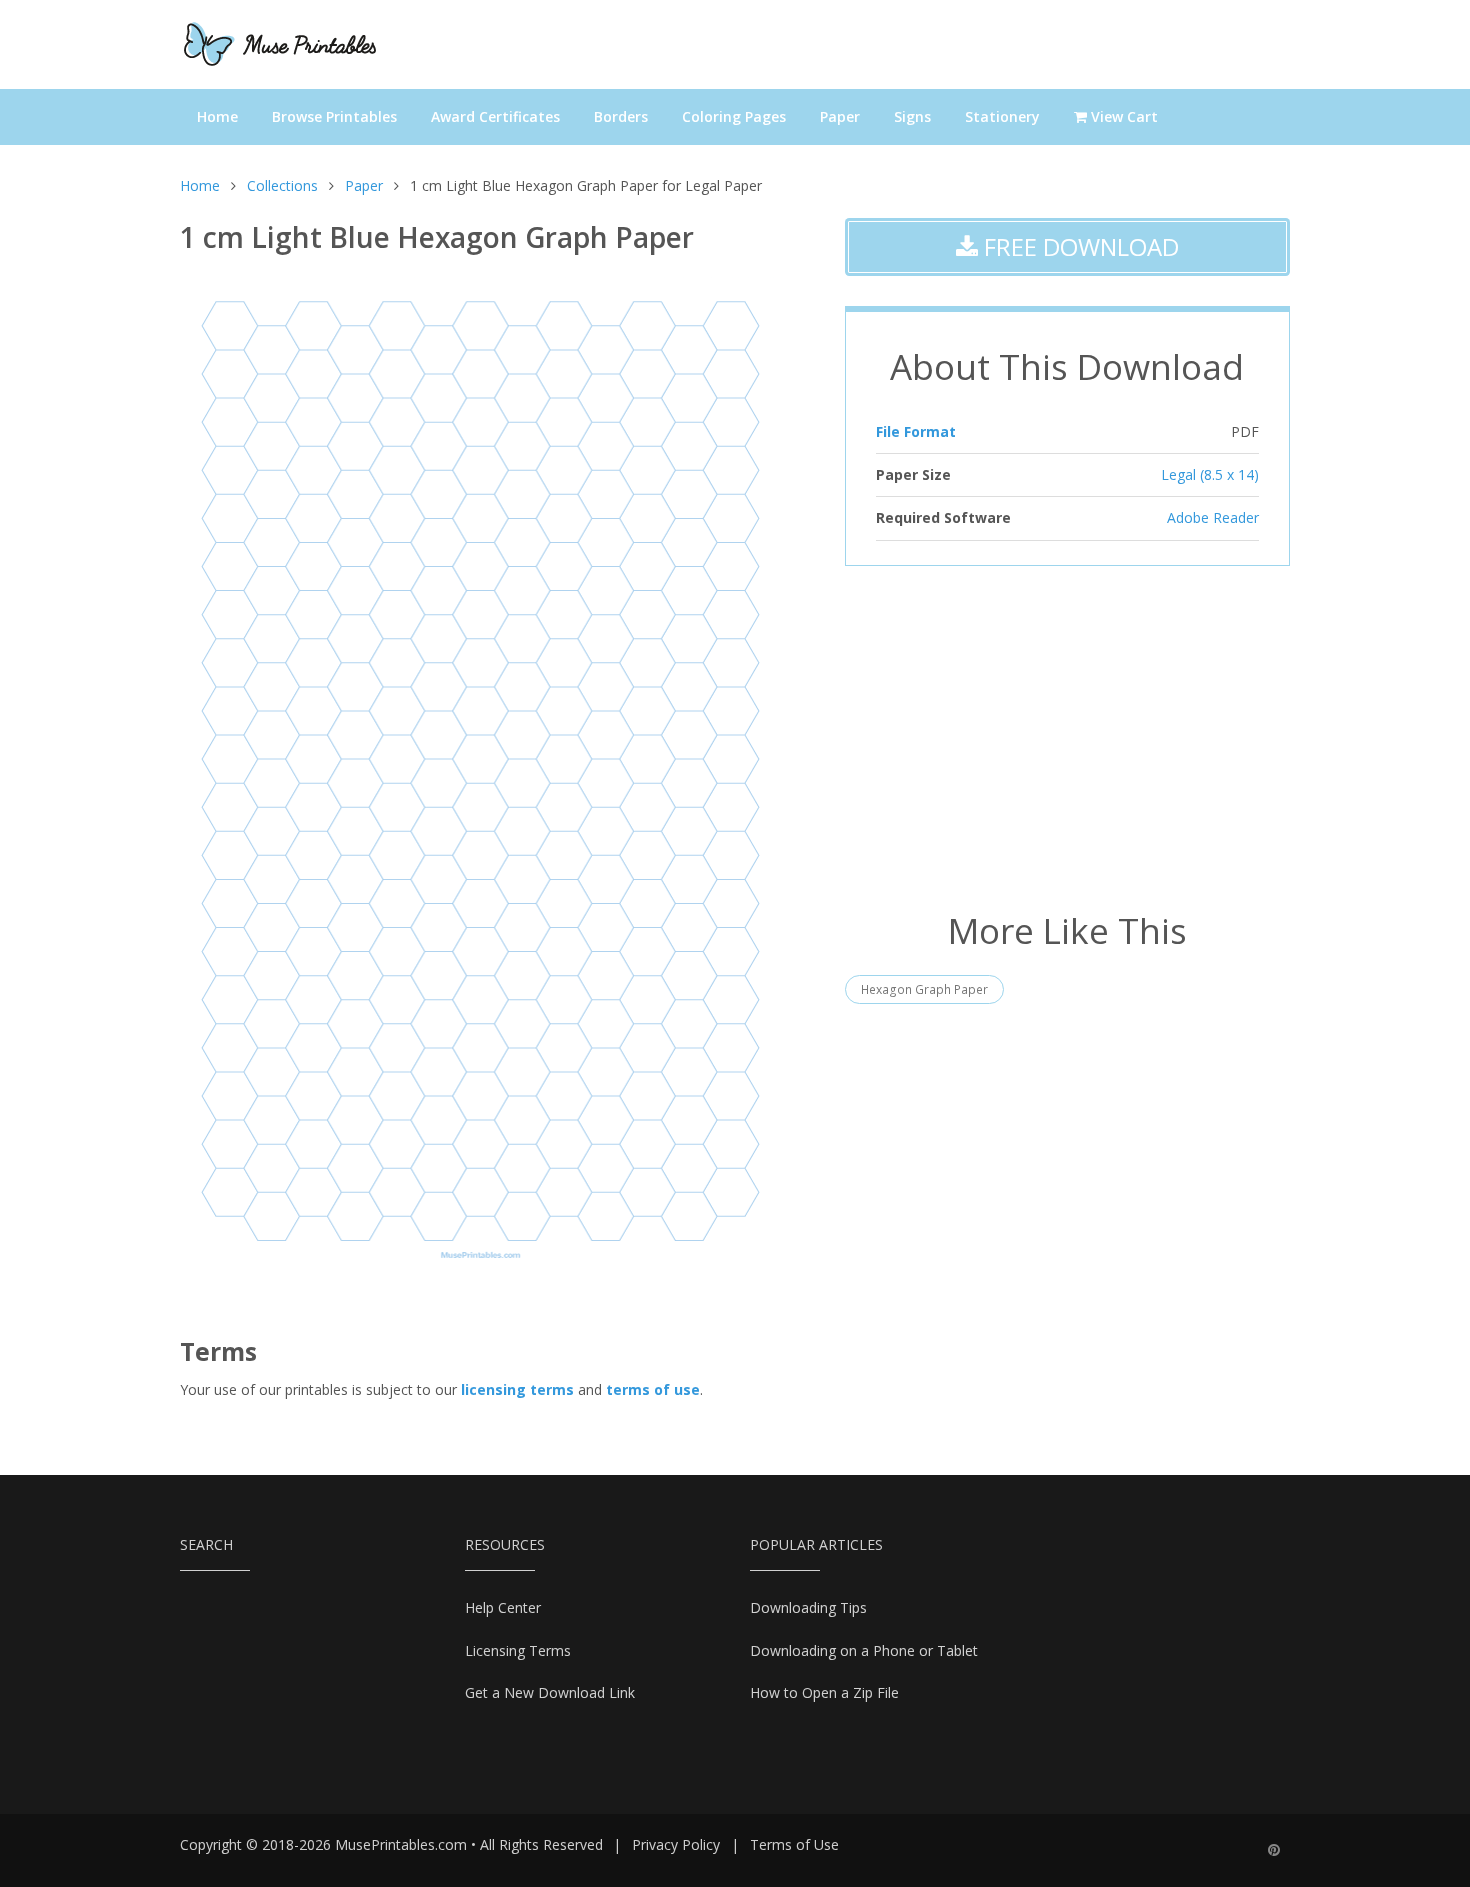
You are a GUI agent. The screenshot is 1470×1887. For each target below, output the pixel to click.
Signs (912, 116)
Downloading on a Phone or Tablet (864, 1650)
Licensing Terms (518, 1650)
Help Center (503, 1607)
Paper (840, 116)
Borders (621, 116)
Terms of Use (794, 1844)
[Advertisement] (1067, 736)
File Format (916, 431)
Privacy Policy (676, 1844)
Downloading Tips (808, 1607)
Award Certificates (495, 116)
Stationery (1002, 116)
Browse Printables (334, 116)
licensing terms (517, 1389)
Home (217, 116)
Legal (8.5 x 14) (1210, 474)
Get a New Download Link (550, 1692)
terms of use (653, 1389)
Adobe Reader (1213, 517)
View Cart (1122, 116)
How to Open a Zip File (824, 1692)
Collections (282, 185)
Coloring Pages (734, 116)
